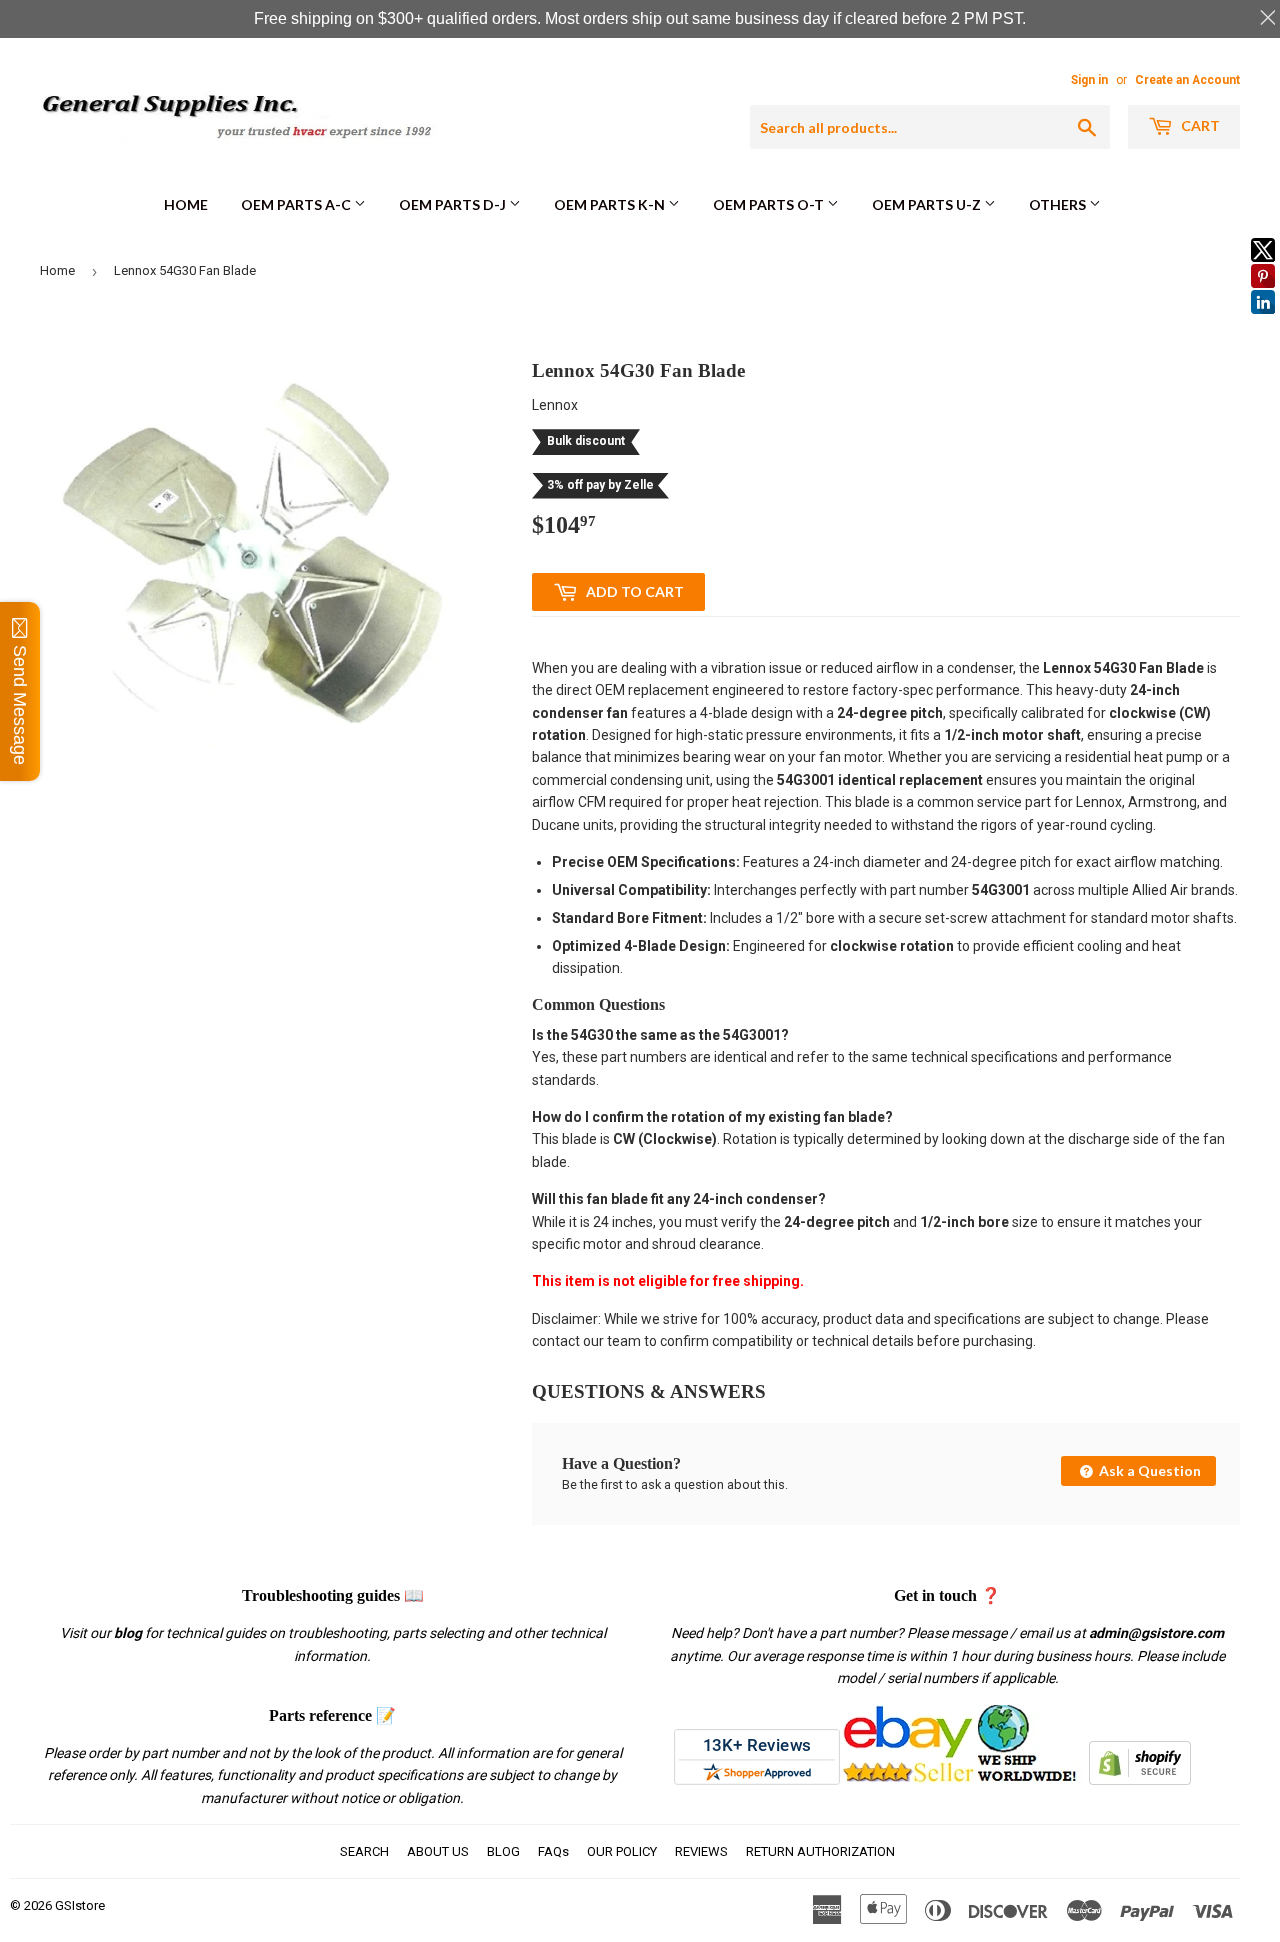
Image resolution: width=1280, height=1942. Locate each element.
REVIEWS (701, 1851)
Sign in (1089, 80)
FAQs (553, 1851)
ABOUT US (438, 1851)
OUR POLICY (622, 1851)
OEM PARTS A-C (297, 204)
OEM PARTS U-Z (928, 204)
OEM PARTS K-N (611, 204)
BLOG (503, 1851)
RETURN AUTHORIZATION (820, 1851)
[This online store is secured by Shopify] (1140, 1780)
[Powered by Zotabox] (1263, 323)
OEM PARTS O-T (770, 204)
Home (186, 204)
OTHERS (1059, 204)
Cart (1199, 125)
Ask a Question (1148, 1470)
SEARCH (364, 1851)
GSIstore (80, 1905)
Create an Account (1187, 80)
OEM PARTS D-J (454, 204)
